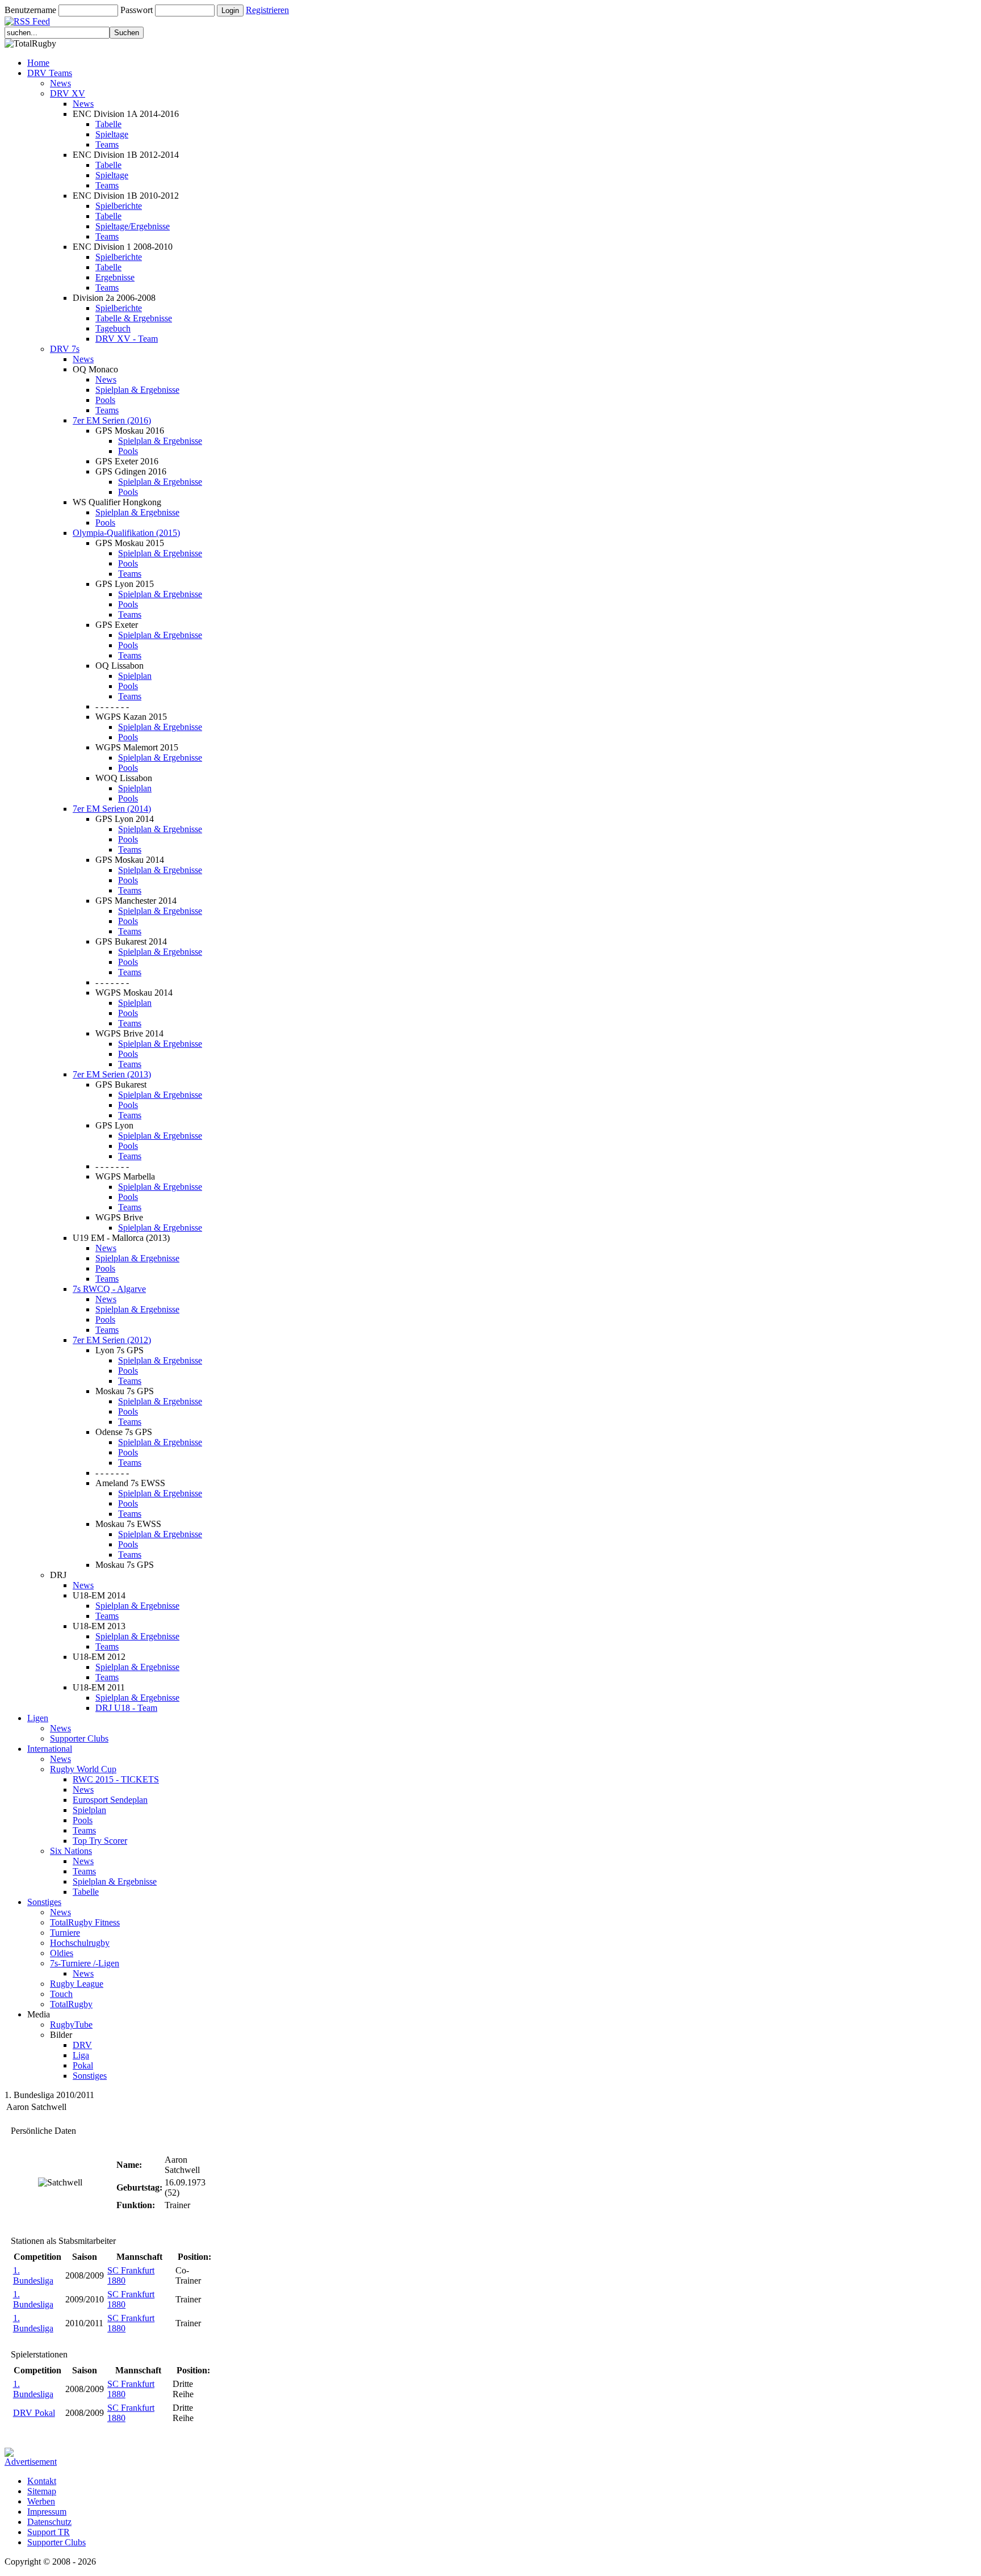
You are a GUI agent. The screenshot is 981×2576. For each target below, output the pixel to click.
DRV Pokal (34, 2413)
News (60, 83)
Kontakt (42, 2481)
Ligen (38, 1718)
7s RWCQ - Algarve (109, 1289)
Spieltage (112, 134)
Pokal (83, 2065)
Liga (81, 2055)
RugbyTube (71, 2025)
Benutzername (30, 10)
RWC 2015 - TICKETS (116, 1779)
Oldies (62, 1953)
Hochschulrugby (80, 1943)
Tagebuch (113, 328)
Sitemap (42, 2491)
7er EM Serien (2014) (112, 809)
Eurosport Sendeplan (110, 1800)
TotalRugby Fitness (85, 1922)
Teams (107, 144)
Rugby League (77, 1984)
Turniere (65, 1933)
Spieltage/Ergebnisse (133, 226)
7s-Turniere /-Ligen (85, 1963)
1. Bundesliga (33, 2275)
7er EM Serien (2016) (112, 420)
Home (38, 63)
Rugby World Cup (83, 1769)
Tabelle (108, 124)
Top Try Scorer (100, 1841)
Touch (61, 1994)
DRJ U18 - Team (126, 1708)
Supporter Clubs (79, 1738)
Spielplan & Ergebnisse (137, 390)
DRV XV (68, 93)
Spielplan (135, 676)
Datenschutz (49, 2522)
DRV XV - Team (127, 339)
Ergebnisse (115, 277)
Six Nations (71, 1851)
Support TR (49, 2532)
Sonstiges (44, 1902)
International (50, 1749)
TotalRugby (71, 2004)
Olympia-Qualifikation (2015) (126, 533)
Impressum (47, 2512)
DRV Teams (50, 73)
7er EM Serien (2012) (112, 1340)
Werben (41, 2501)
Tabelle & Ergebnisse (134, 318)
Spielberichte (119, 206)
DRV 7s (65, 349)
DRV (82, 2045)
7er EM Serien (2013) (112, 1074)
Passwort (137, 10)
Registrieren (267, 10)
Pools (105, 400)
